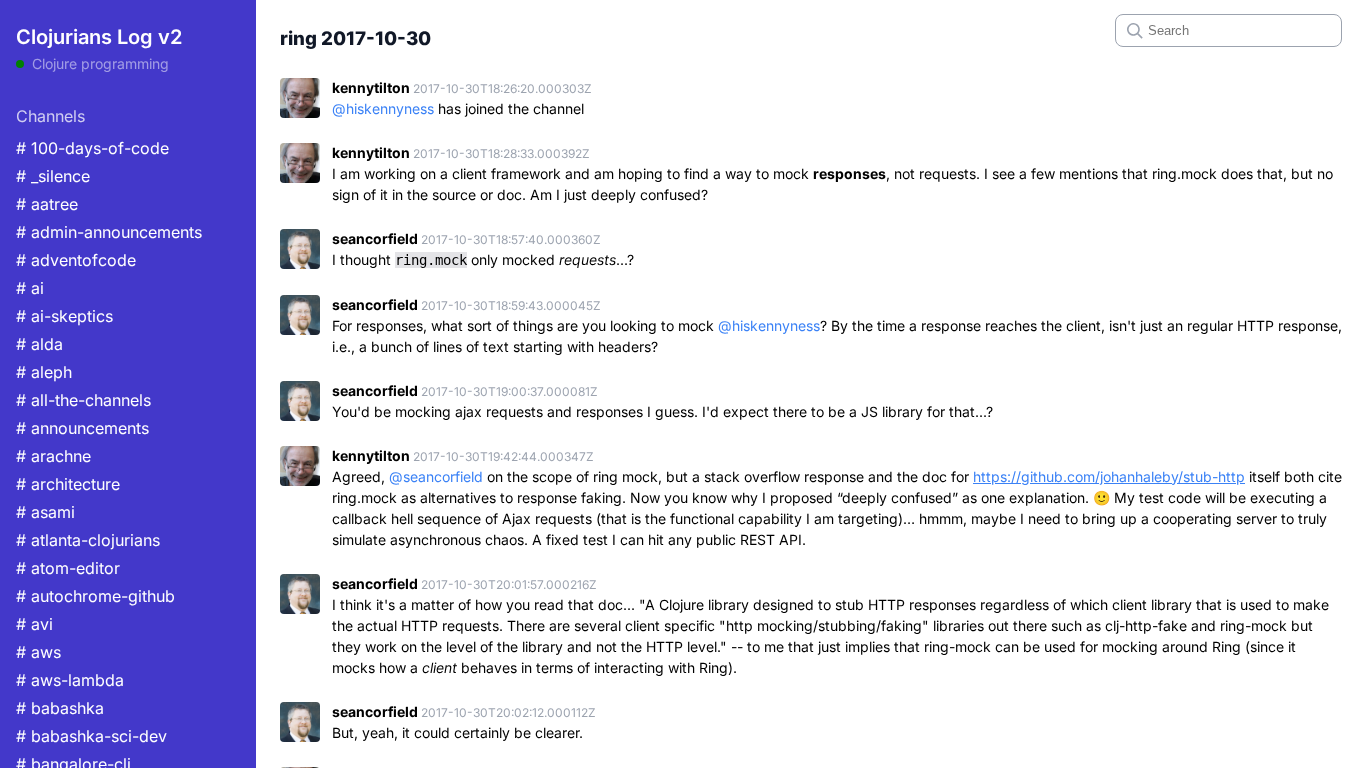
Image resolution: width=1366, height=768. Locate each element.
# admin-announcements (109, 232)
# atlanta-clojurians (88, 540)
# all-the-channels (83, 400)
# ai (30, 288)
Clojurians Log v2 (99, 37)
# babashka (60, 708)
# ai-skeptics (64, 316)
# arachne (53, 456)
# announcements (82, 428)
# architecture (68, 484)
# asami (45, 512)
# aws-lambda (70, 680)
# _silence (53, 176)
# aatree (47, 204)
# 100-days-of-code (92, 148)
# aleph (44, 372)
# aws (38, 652)
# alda (39, 344)
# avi (34, 624)
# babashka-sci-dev (91, 736)
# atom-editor (68, 568)
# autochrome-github (95, 596)
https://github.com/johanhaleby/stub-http (1109, 476)
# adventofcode (76, 260)
